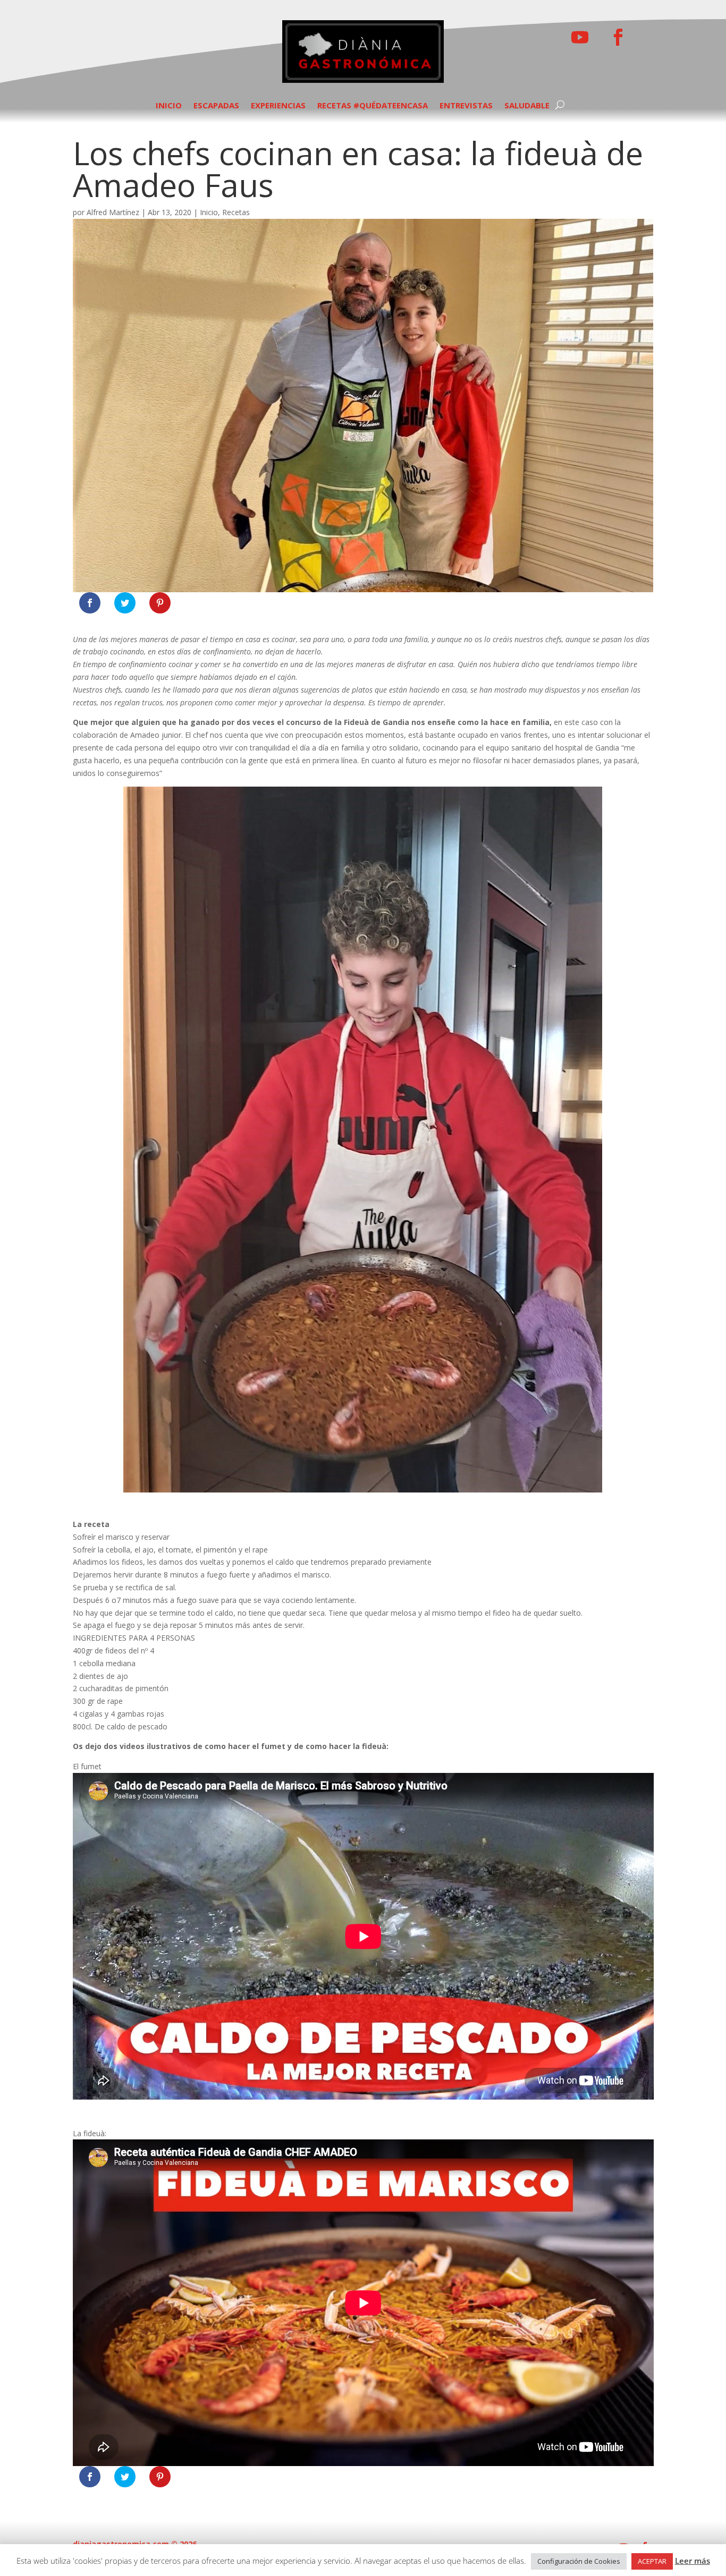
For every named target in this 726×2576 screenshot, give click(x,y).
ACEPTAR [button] (652, 2561)
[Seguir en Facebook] (618, 37)
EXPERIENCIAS (278, 106)
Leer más (693, 2561)
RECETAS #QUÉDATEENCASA (373, 106)
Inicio (209, 212)
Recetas (236, 212)
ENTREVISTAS (466, 106)
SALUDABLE (527, 106)
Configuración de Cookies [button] (579, 2561)
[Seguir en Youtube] (580, 37)
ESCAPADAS (216, 106)
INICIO (169, 106)
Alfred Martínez (113, 212)
